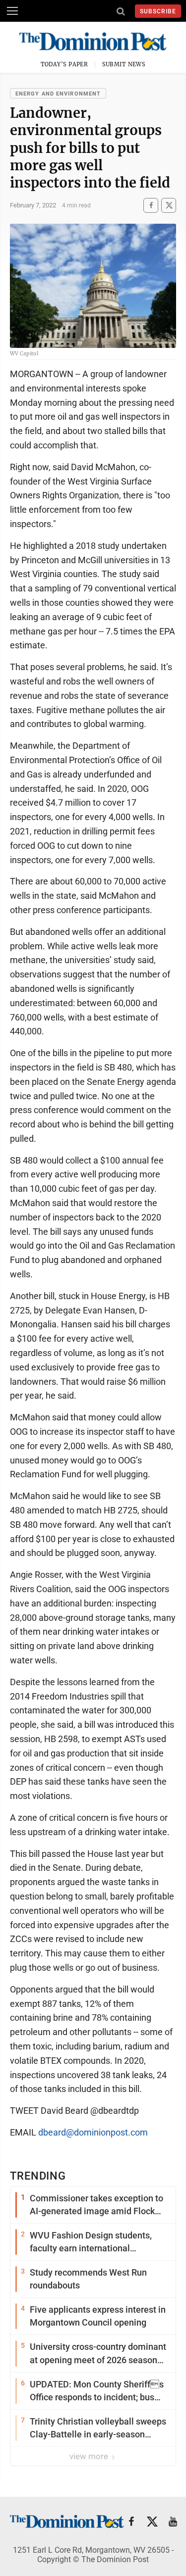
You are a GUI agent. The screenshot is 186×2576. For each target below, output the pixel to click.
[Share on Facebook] (151, 205)
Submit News (124, 64)
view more (90, 2456)
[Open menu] (12, 11)
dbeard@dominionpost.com (93, 2132)
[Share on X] (169, 205)
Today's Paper (64, 64)
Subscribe (158, 11)
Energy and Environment (58, 94)
